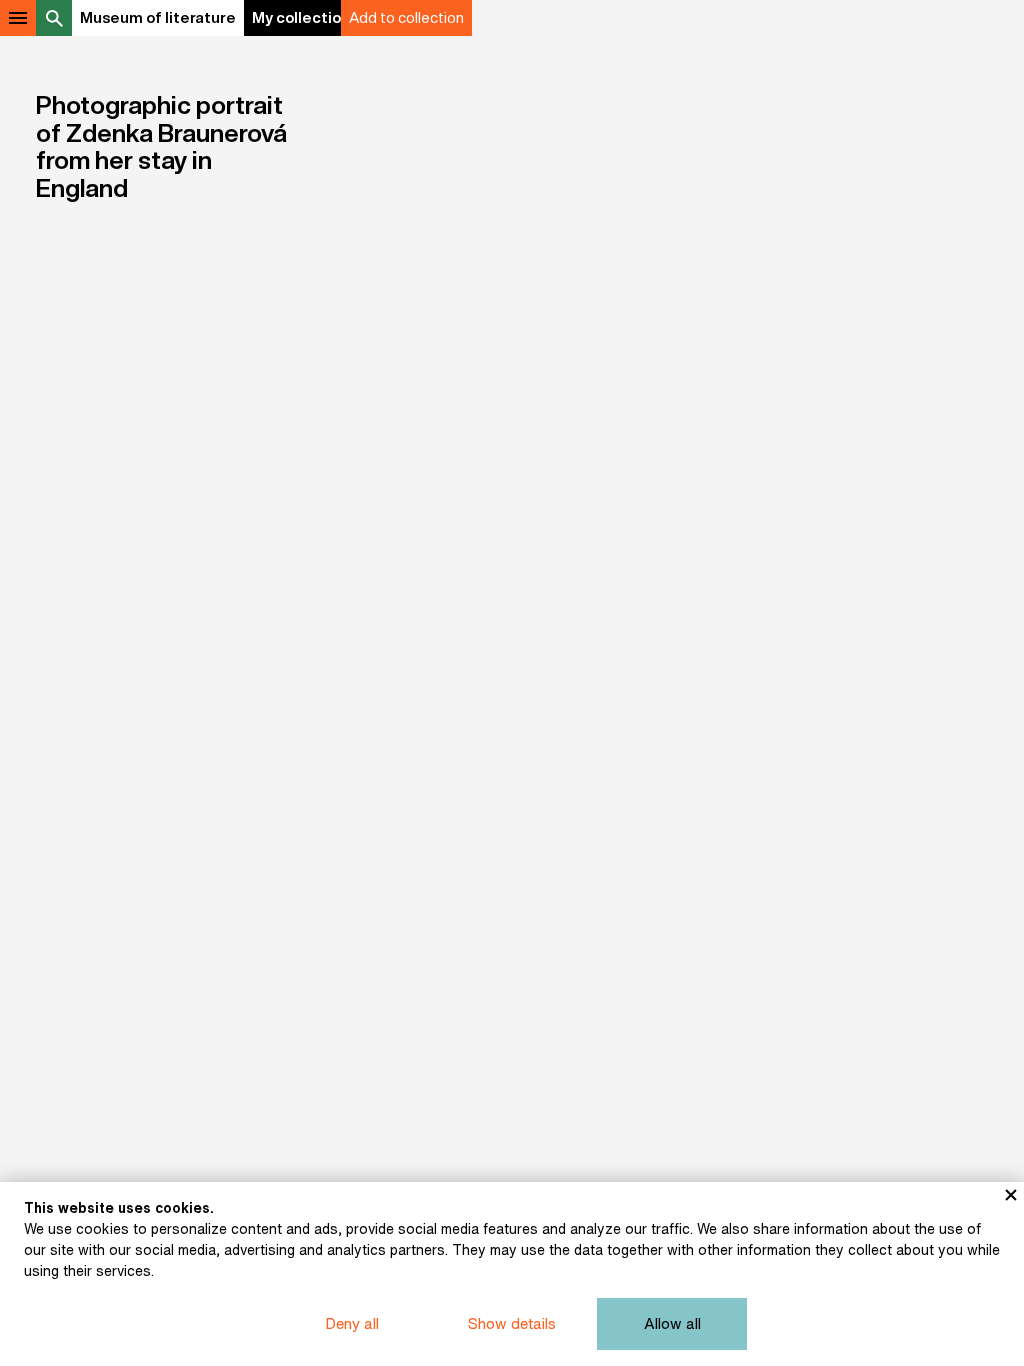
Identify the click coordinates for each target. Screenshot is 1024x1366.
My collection (301, 17)
